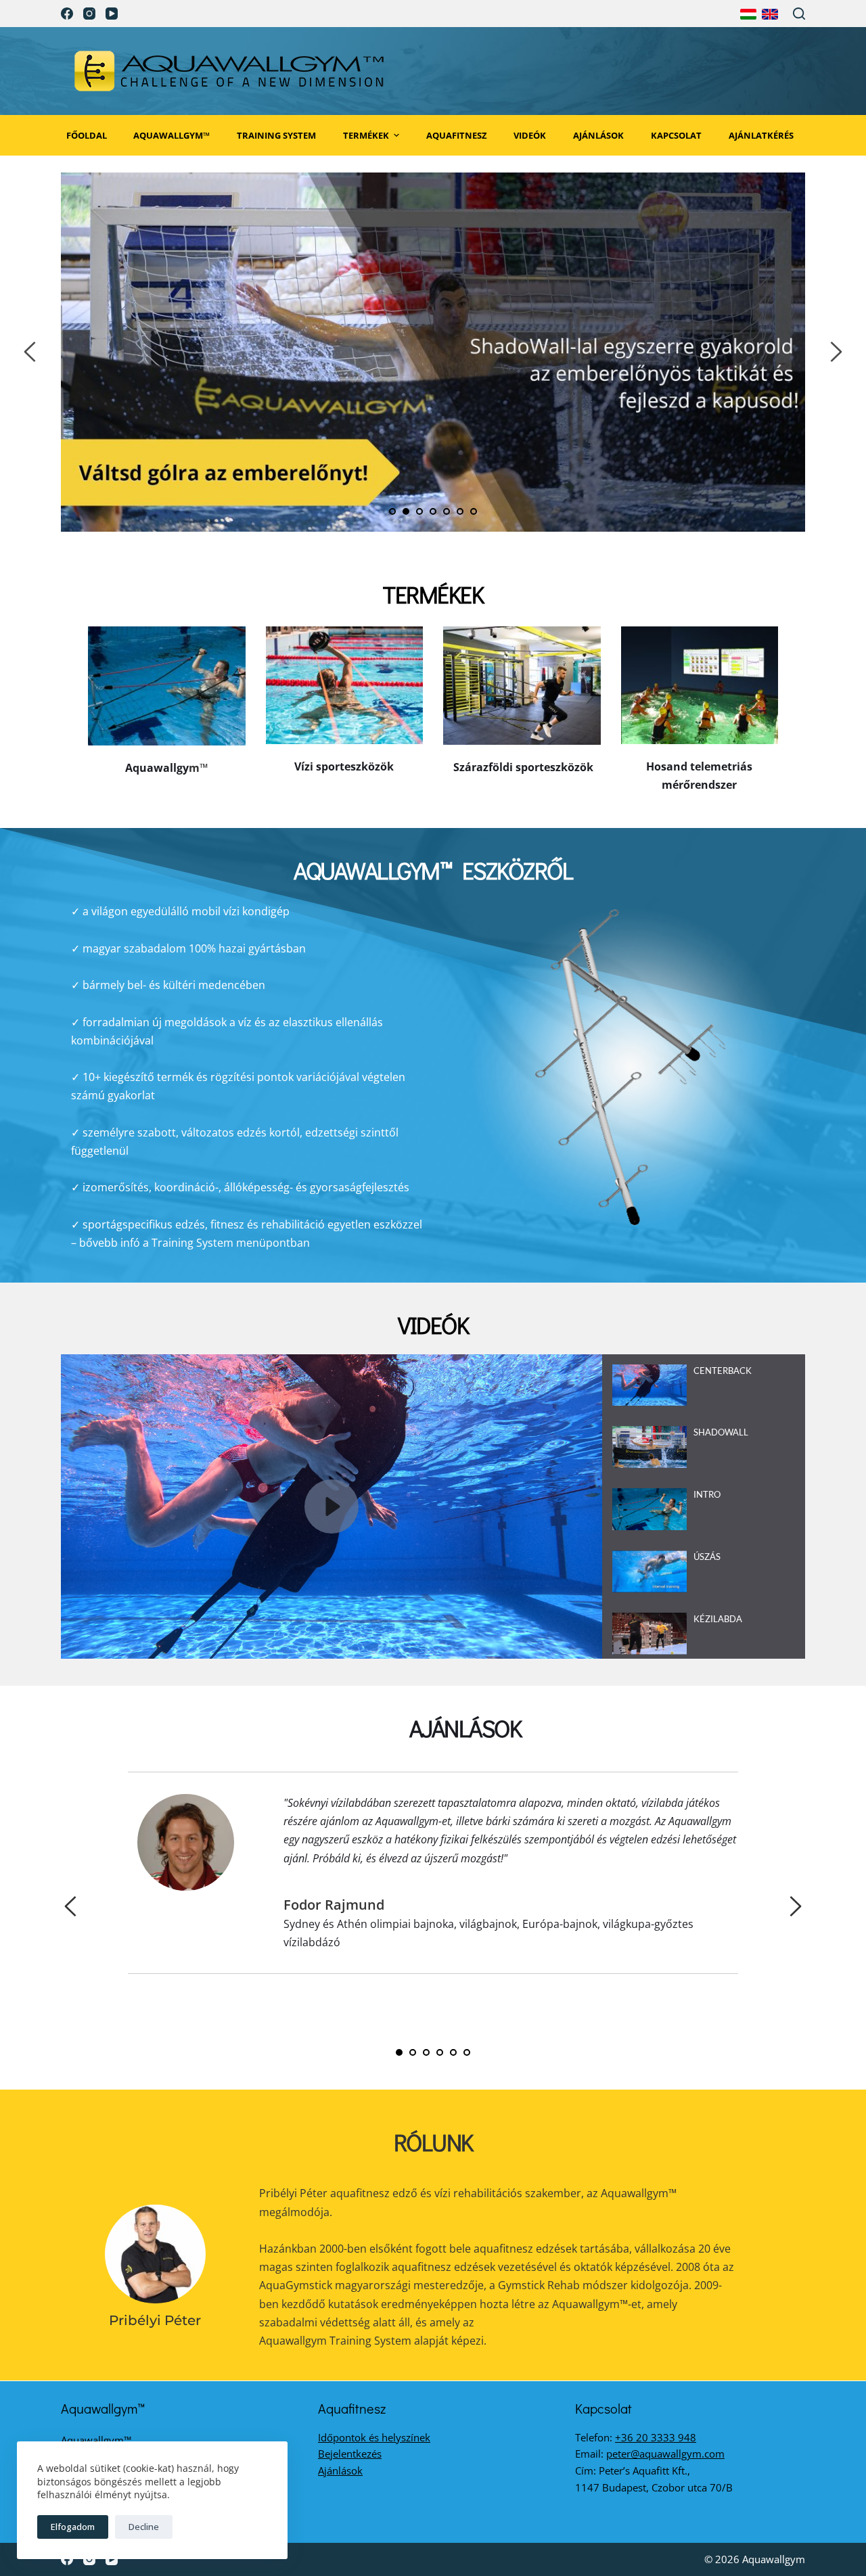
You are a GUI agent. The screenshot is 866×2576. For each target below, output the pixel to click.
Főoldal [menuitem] (87, 135)
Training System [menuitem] (276, 135)
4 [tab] (433, 511)
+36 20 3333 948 (656, 2437)
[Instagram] (89, 14)
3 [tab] (419, 511)
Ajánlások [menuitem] (598, 135)
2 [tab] (406, 511)
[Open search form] (799, 14)
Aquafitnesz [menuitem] (457, 135)
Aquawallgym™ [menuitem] (172, 135)
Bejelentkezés (350, 2454)
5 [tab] (447, 511)
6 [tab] (460, 511)
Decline (144, 2527)
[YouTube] (112, 14)
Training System (192, 1243)
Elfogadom (73, 2527)
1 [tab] (392, 511)
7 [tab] (474, 511)
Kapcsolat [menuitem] (676, 135)
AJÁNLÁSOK (465, 1728)
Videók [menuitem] (530, 135)
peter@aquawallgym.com (665, 2454)
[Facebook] (67, 14)
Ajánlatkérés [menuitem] (761, 135)
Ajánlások (340, 2470)
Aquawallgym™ (96, 2440)
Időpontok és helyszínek (374, 2437)
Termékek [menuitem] (366, 135)
